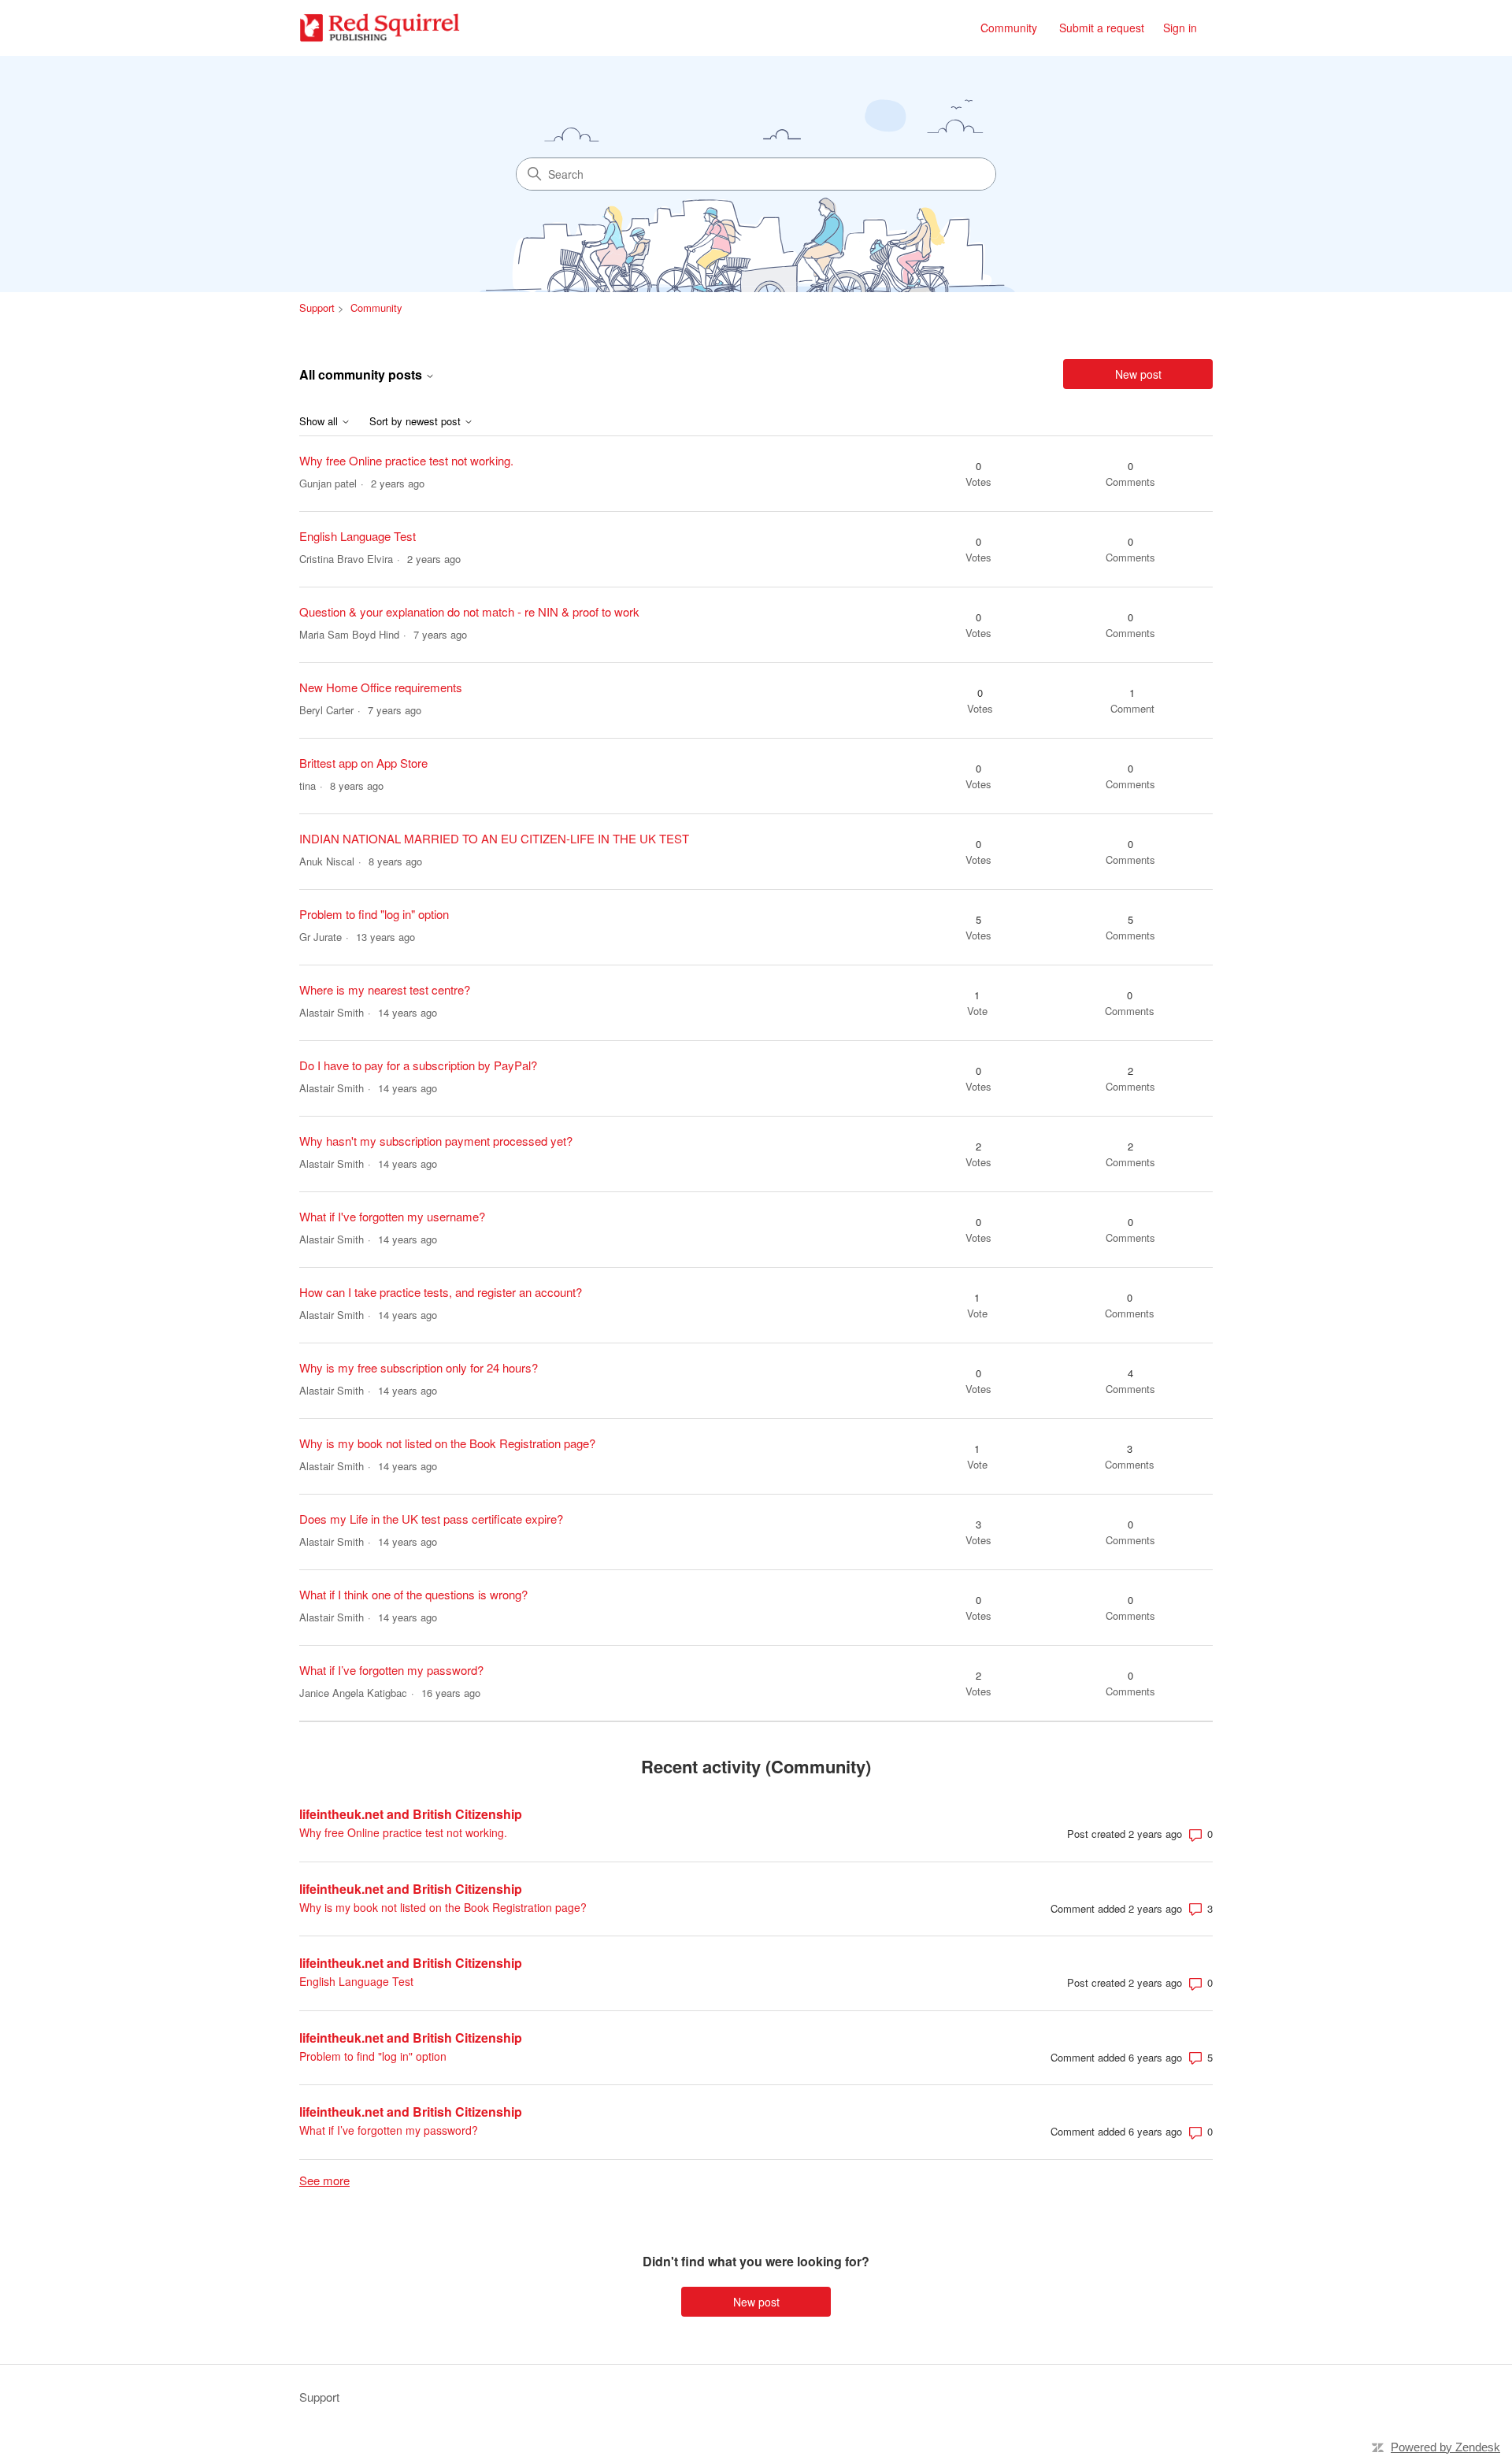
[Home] (380, 28)
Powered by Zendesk (1445, 2447)
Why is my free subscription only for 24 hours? (419, 1367)
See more (324, 2180)
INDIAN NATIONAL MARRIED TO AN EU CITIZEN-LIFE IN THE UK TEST (494, 838)
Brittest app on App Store (363, 763)
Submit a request (1102, 28)
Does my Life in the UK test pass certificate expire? (431, 1519)
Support (317, 307)
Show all (320, 422)
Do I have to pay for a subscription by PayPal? (418, 1065)
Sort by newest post (417, 422)
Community (1009, 28)
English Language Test (358, 536)
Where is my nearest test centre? (385, 989)
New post (1138, 374)
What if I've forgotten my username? (392, 1216)
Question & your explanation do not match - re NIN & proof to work (469, 611)
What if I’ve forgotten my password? (391, 1670)
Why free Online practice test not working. (406, 460)
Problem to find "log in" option (374, 914)
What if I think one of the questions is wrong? (413, 1594)
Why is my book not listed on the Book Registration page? (447, 1443)
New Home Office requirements (381, 687)
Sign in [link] (1180, 28)
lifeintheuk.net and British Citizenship (411, 1814)
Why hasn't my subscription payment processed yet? (436, 1141)
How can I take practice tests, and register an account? (441, 1292)
